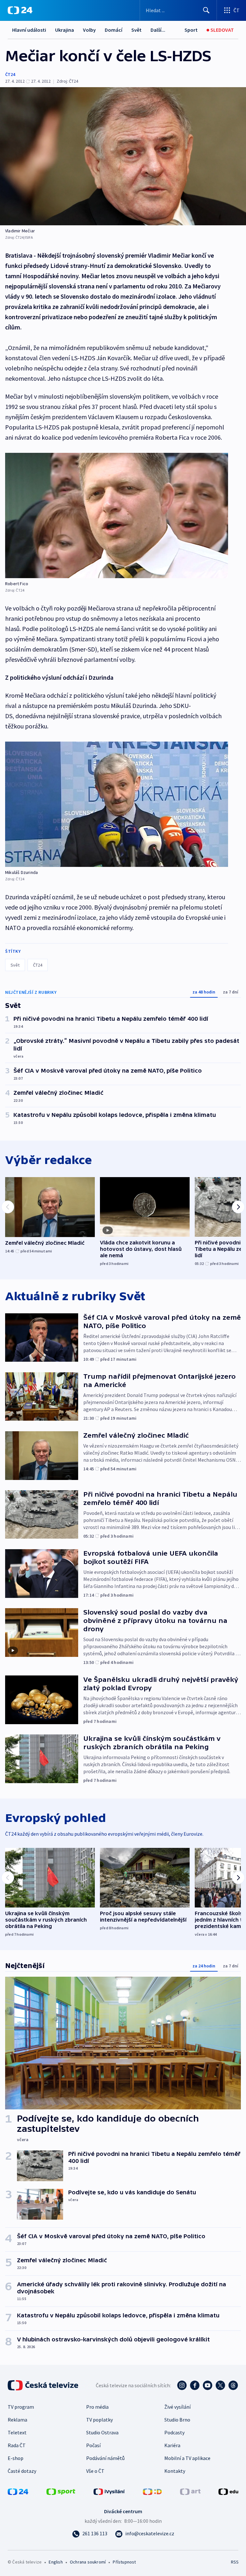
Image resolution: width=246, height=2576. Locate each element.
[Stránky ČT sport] (61, 2491)
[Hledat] (206, 10)
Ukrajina (65, 30)
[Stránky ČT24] (18, 2491)
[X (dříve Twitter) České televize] (220, 2385)
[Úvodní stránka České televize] (44, 2385)
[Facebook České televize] (195, 2385)
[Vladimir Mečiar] (123, 156)
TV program (21, 2407)
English (56, 2562)
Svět (136, 30)
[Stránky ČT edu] (228, 2491)
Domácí (114, 30)
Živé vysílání (177, 2407)
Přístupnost (124, 2562)
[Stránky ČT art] (190, 2491)
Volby (89, 30)
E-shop (16, 2458)
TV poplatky (99, 2420)
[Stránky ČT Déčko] (152, 2491)
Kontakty (175, 2471)
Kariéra (172, 2445)
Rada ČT (17, 2445)
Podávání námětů (105, 2458)
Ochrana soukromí (88, 2562)
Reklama (17, 2420)
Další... (158, 30)
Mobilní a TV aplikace (187, 2458)
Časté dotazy (22, 2471)
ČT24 (10, 74)
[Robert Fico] (117, 515)
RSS (235, 2562)
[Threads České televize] (233, 2385)
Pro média (97, 2407)
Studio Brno (177, 2420)
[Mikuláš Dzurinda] (117, 804)
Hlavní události (29, 30)
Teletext (17, 2432)
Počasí (93, 2445)
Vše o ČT (95, 2471)
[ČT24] (20, 10)
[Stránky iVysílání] (109, 2491)
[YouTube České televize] (208, 2385)
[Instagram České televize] (182, 2385)
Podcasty (174, 2432)
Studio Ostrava (102, 2432)
